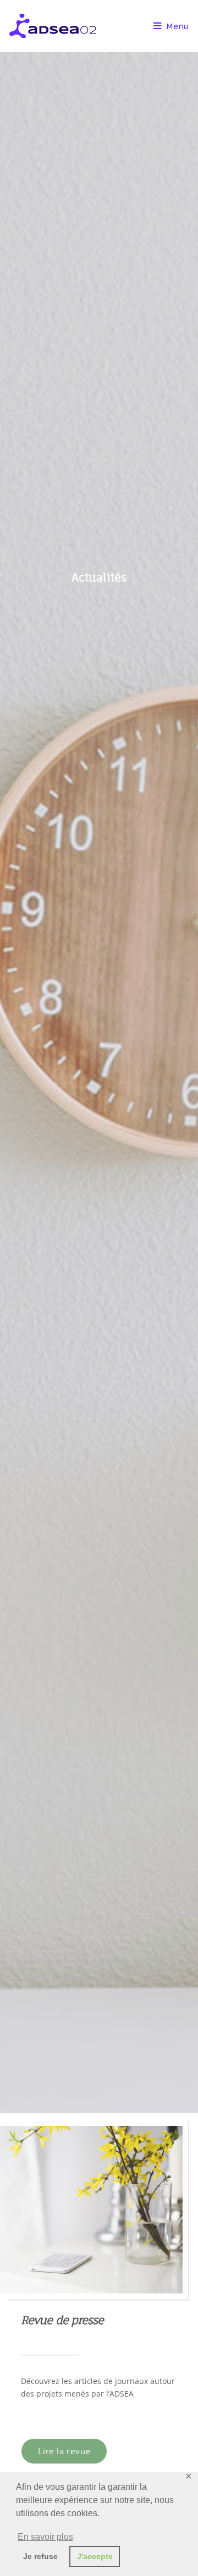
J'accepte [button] (95, 2556)
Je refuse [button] (40, 2556)
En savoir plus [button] (45, 2537)
